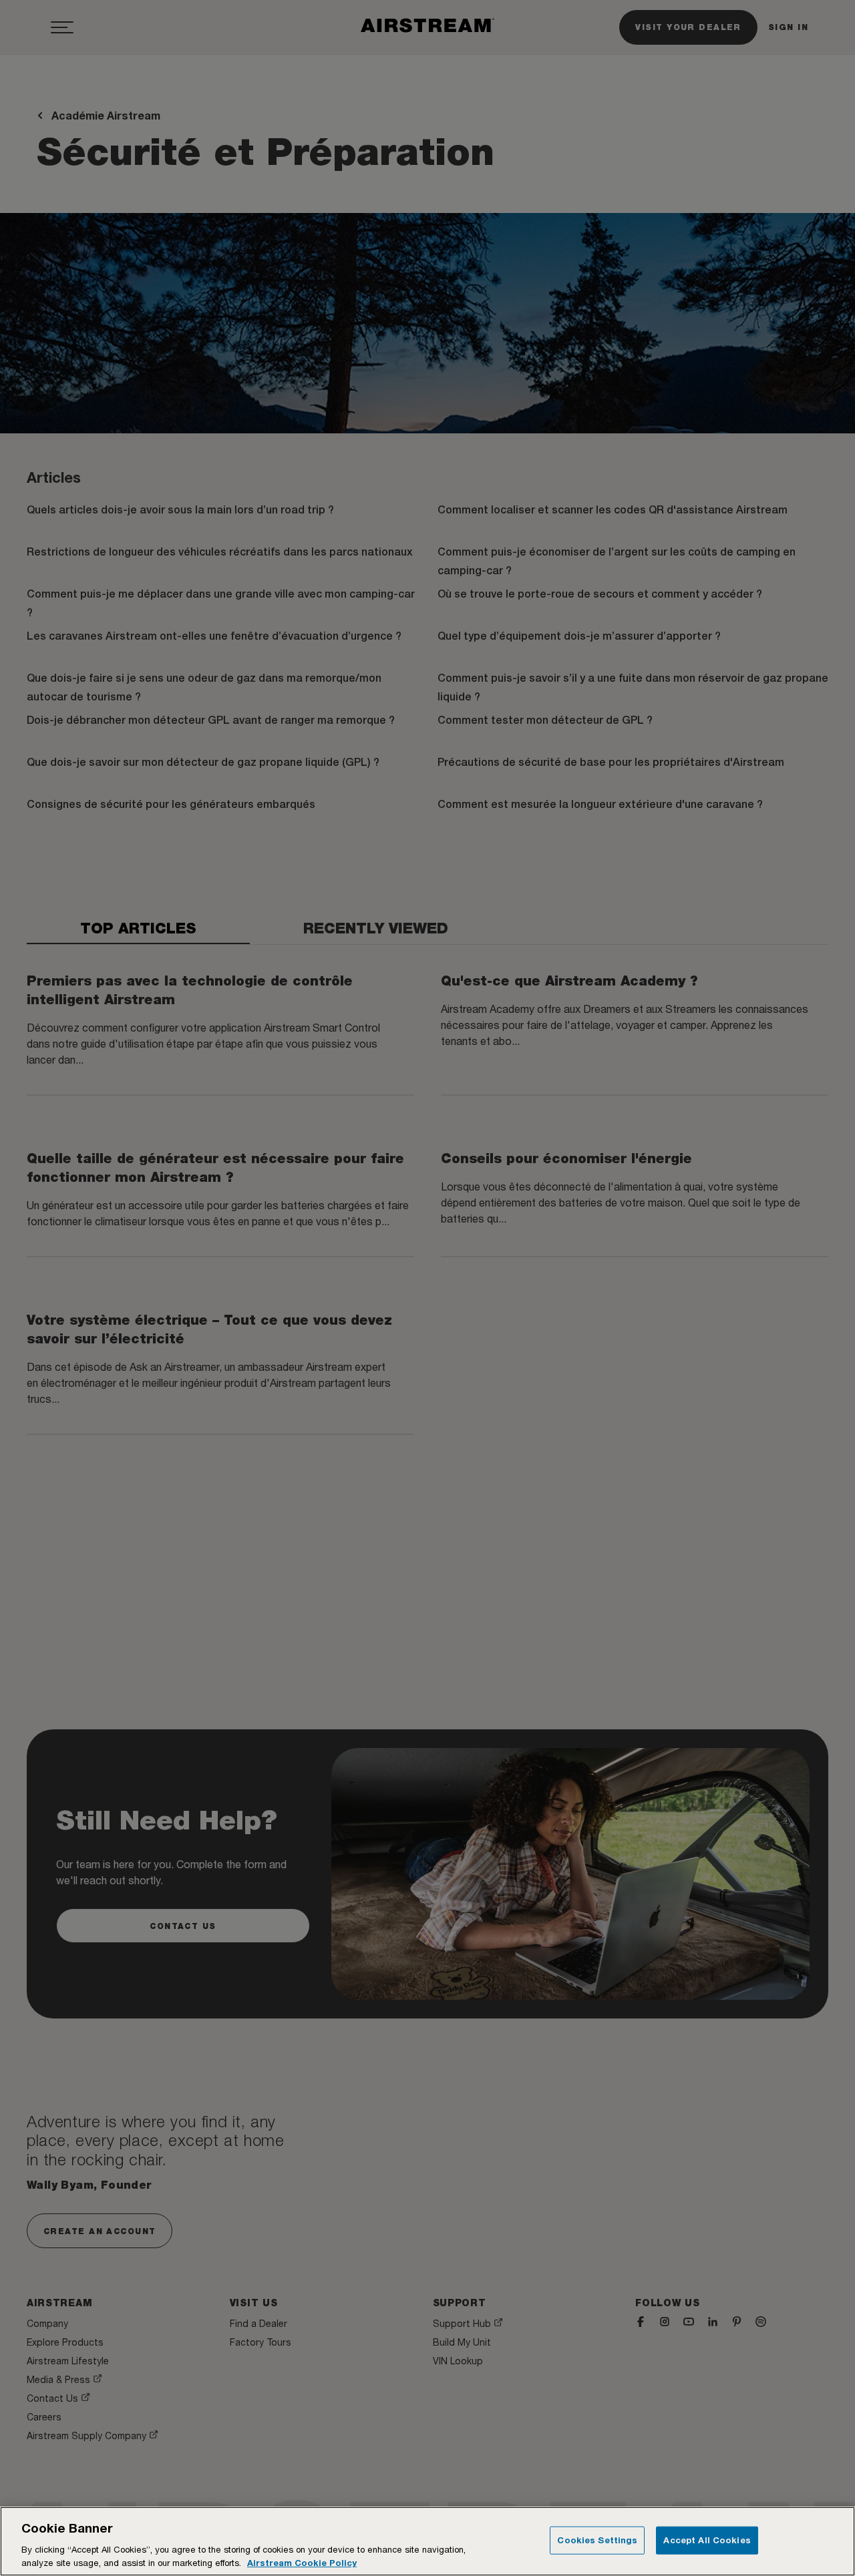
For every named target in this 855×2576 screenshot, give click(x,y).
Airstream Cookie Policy (302, 2562)
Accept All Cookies (707, 2540)
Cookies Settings (597, 2540)
